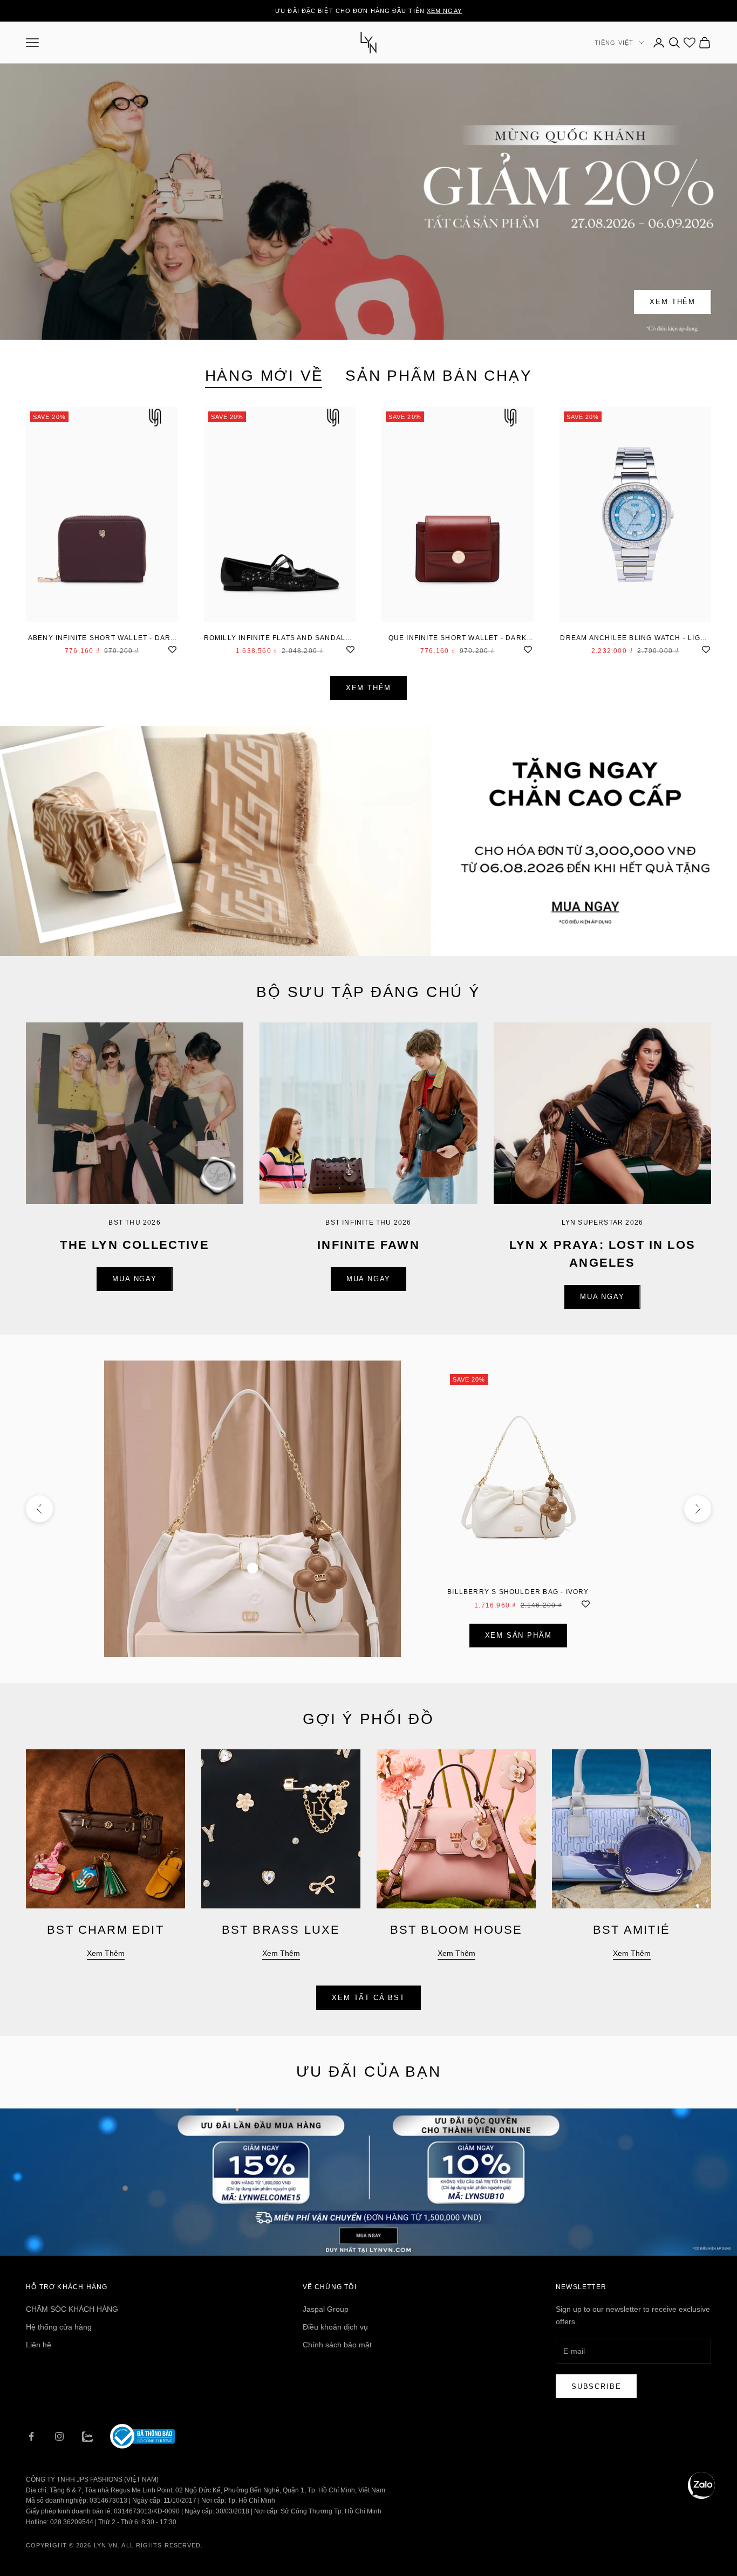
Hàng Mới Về (265, 376)
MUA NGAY (135, 1279)
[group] (368, 841)
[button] (701, 2485)
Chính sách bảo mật (337, 2345)
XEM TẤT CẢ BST (368, 1998)
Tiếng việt (614, 43)
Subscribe (596, 2386)
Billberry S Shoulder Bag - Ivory (518, 1592)
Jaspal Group (326, 2309)
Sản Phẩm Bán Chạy (439, 376)
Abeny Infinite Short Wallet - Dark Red (102, 639)
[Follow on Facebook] (31, 2436)
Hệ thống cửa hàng (59, 2327)
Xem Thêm (673, 302)
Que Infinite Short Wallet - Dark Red (458, 639)
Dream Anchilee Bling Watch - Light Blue (635, 639)
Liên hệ (39, 2345)
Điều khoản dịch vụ (335, 2327)
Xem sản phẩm (518, 1635)
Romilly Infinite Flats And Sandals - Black (280, 639)
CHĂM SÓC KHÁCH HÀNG (72, 2309)
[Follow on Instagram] (59, 2436)
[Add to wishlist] (173, 649)
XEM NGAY (444, 11)
